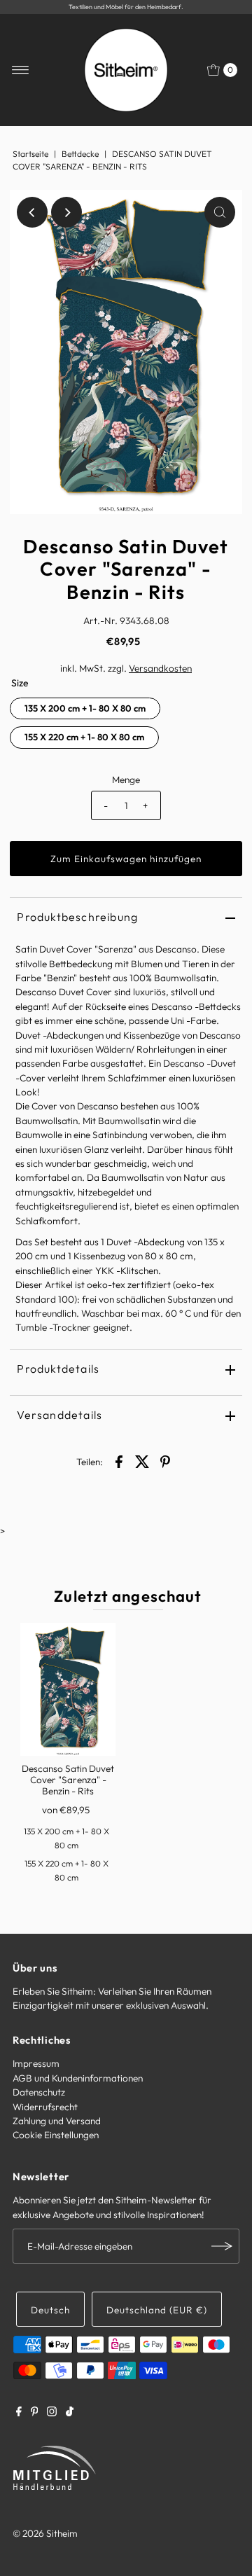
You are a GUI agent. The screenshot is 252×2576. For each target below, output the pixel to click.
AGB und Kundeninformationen (78, 2078)
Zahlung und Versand (57, 2121)
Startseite (30, 154)
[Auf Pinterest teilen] (165, 1461)
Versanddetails (59, 1415)
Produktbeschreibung (77, 917)
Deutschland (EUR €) (157, 2310)
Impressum (36, 2063)
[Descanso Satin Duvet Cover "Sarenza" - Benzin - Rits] (68, 1689)
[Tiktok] (70, 2413)
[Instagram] (52, 2413)
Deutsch (50, 2310)
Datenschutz (39, 2092)
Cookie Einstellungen (56, 2135)
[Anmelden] (222, 2246)
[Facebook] (19, 2413)
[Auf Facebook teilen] (119, 1461)
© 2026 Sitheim (45, 2533)
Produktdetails (58, 1369)
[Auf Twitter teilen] (142, 1461)
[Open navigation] (21, 70)
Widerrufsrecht (45, 2107)
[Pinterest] (35, 2413)
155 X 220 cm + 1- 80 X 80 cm (84, 737)
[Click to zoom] (220, 212)
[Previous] (32, 212)
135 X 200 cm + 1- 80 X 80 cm (85, 708)
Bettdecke (80, 154)
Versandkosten (160, 668)
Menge (126, 780)
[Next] (66, 212)
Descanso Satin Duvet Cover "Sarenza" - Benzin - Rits (68, 1780)
